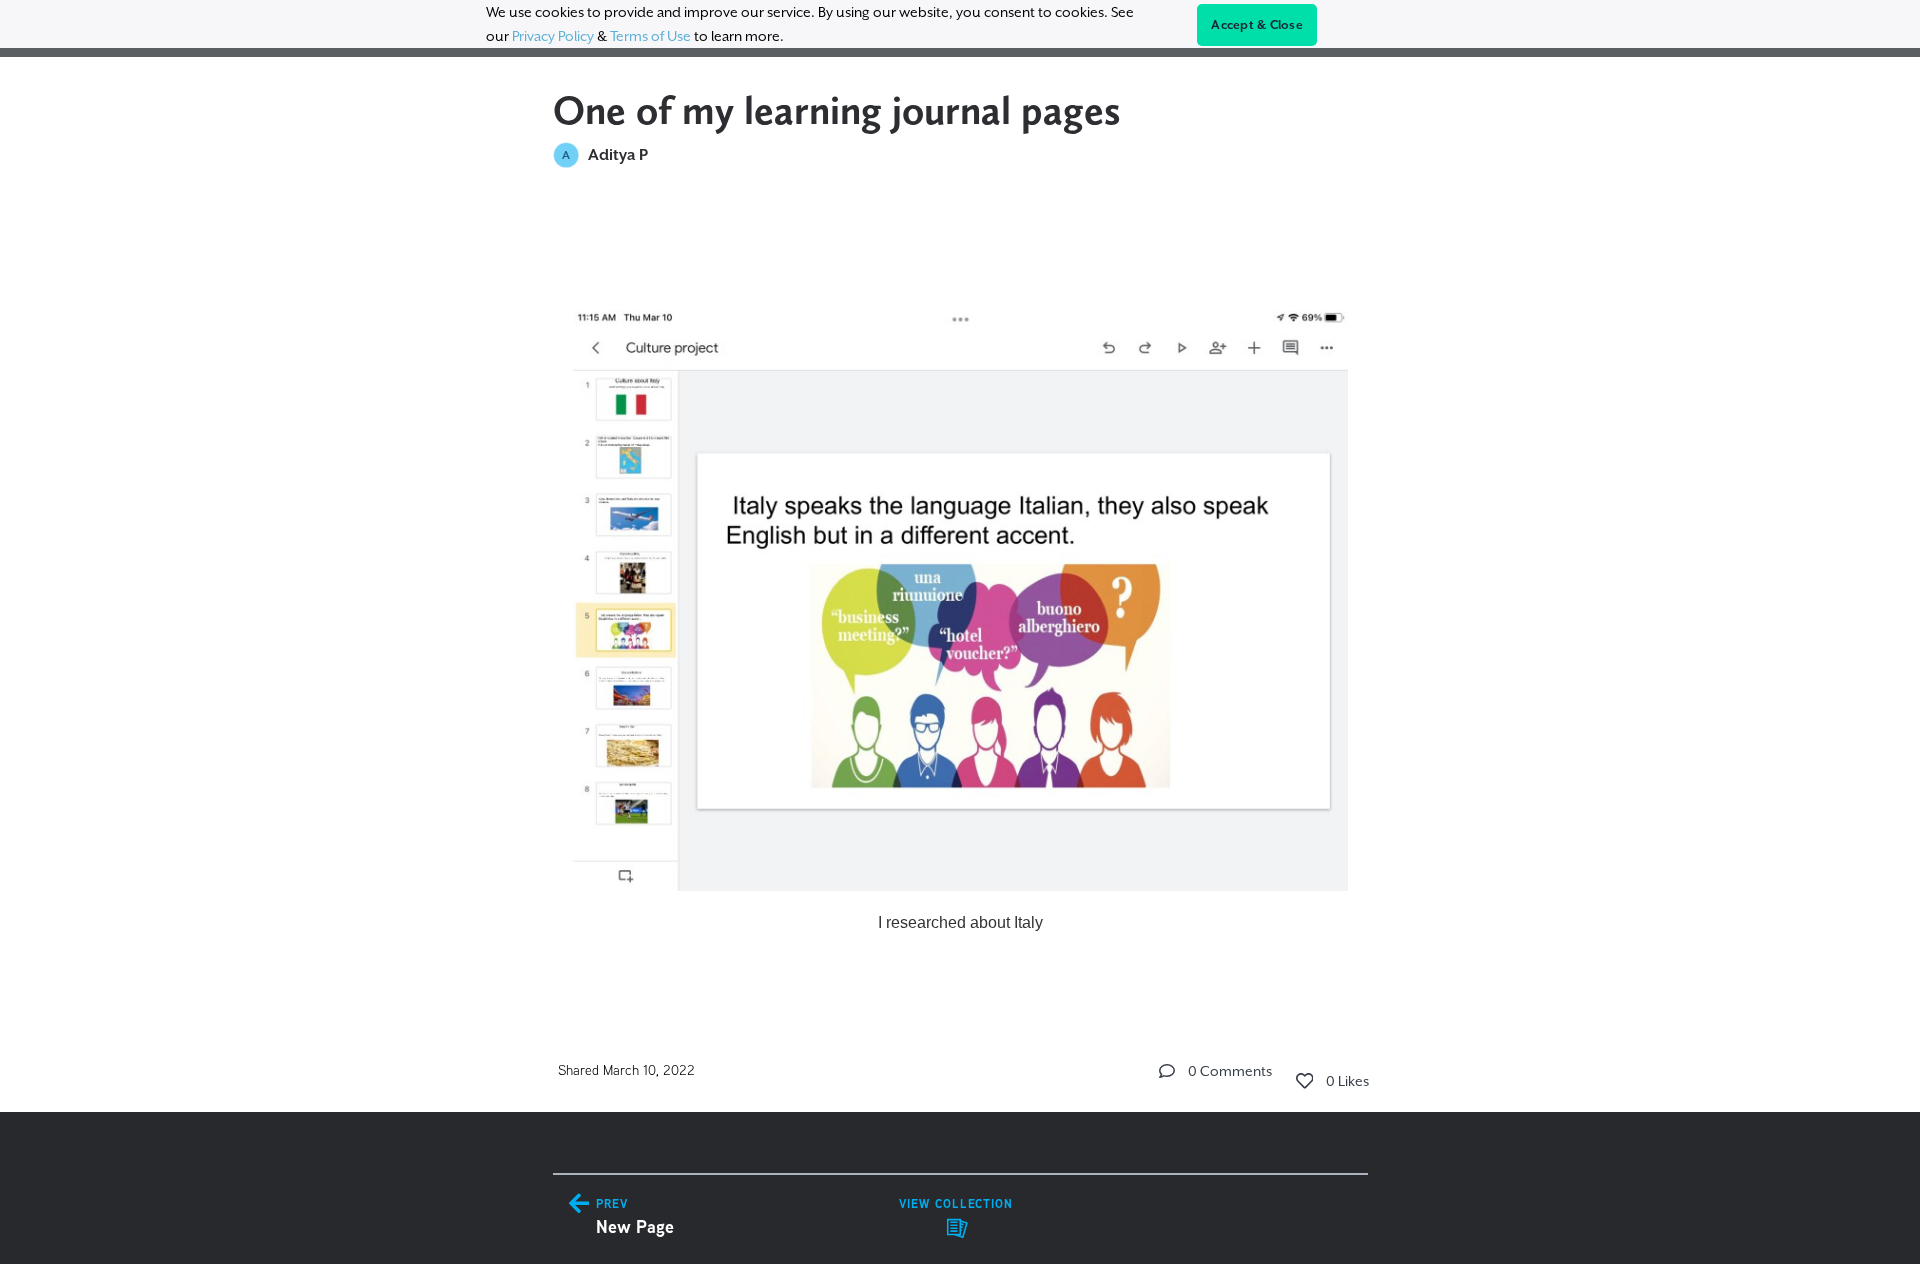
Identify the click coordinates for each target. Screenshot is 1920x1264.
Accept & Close (1257, 25)
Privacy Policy (553, 36)
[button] (1167, 1071)
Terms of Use (650, 36)
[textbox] (960, 591)
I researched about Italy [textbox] (960, 922)
